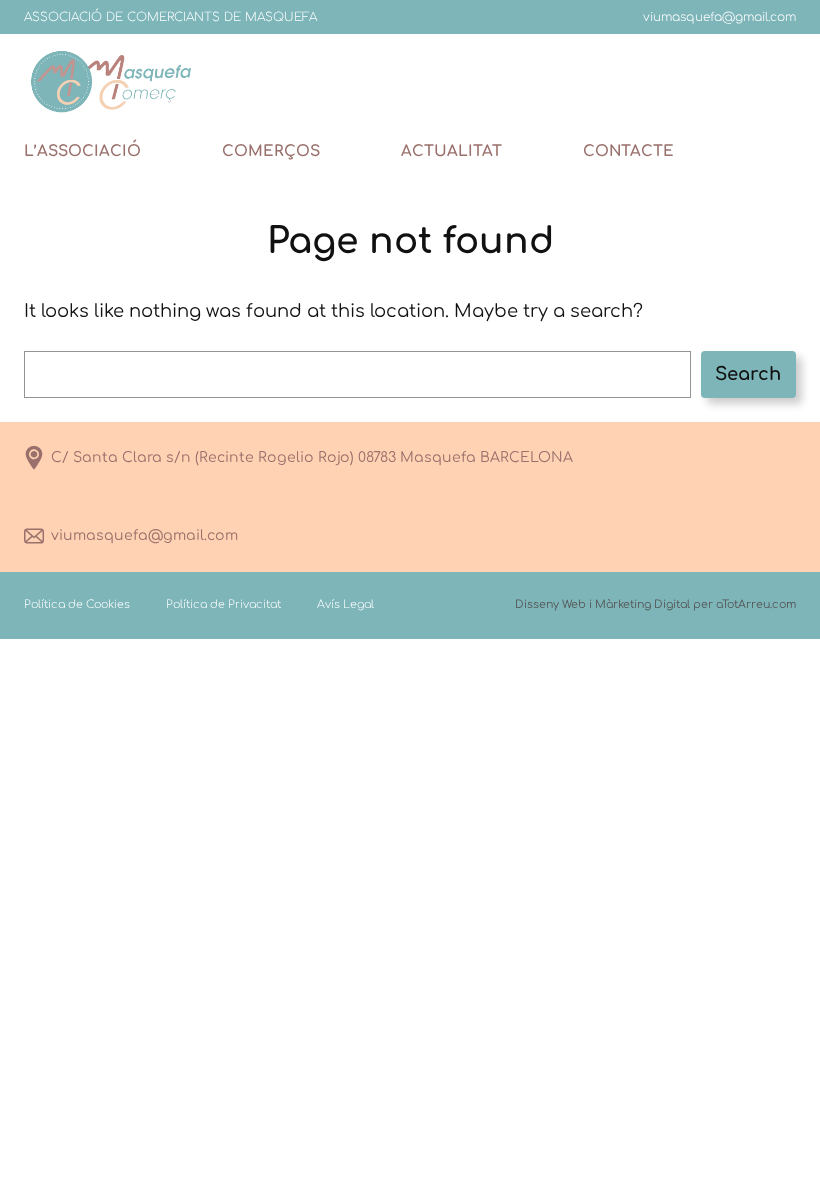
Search (748, 374)
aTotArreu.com (756, 604)
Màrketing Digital (642, 604)
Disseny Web (550, 604)
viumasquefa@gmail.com (144, 535)
